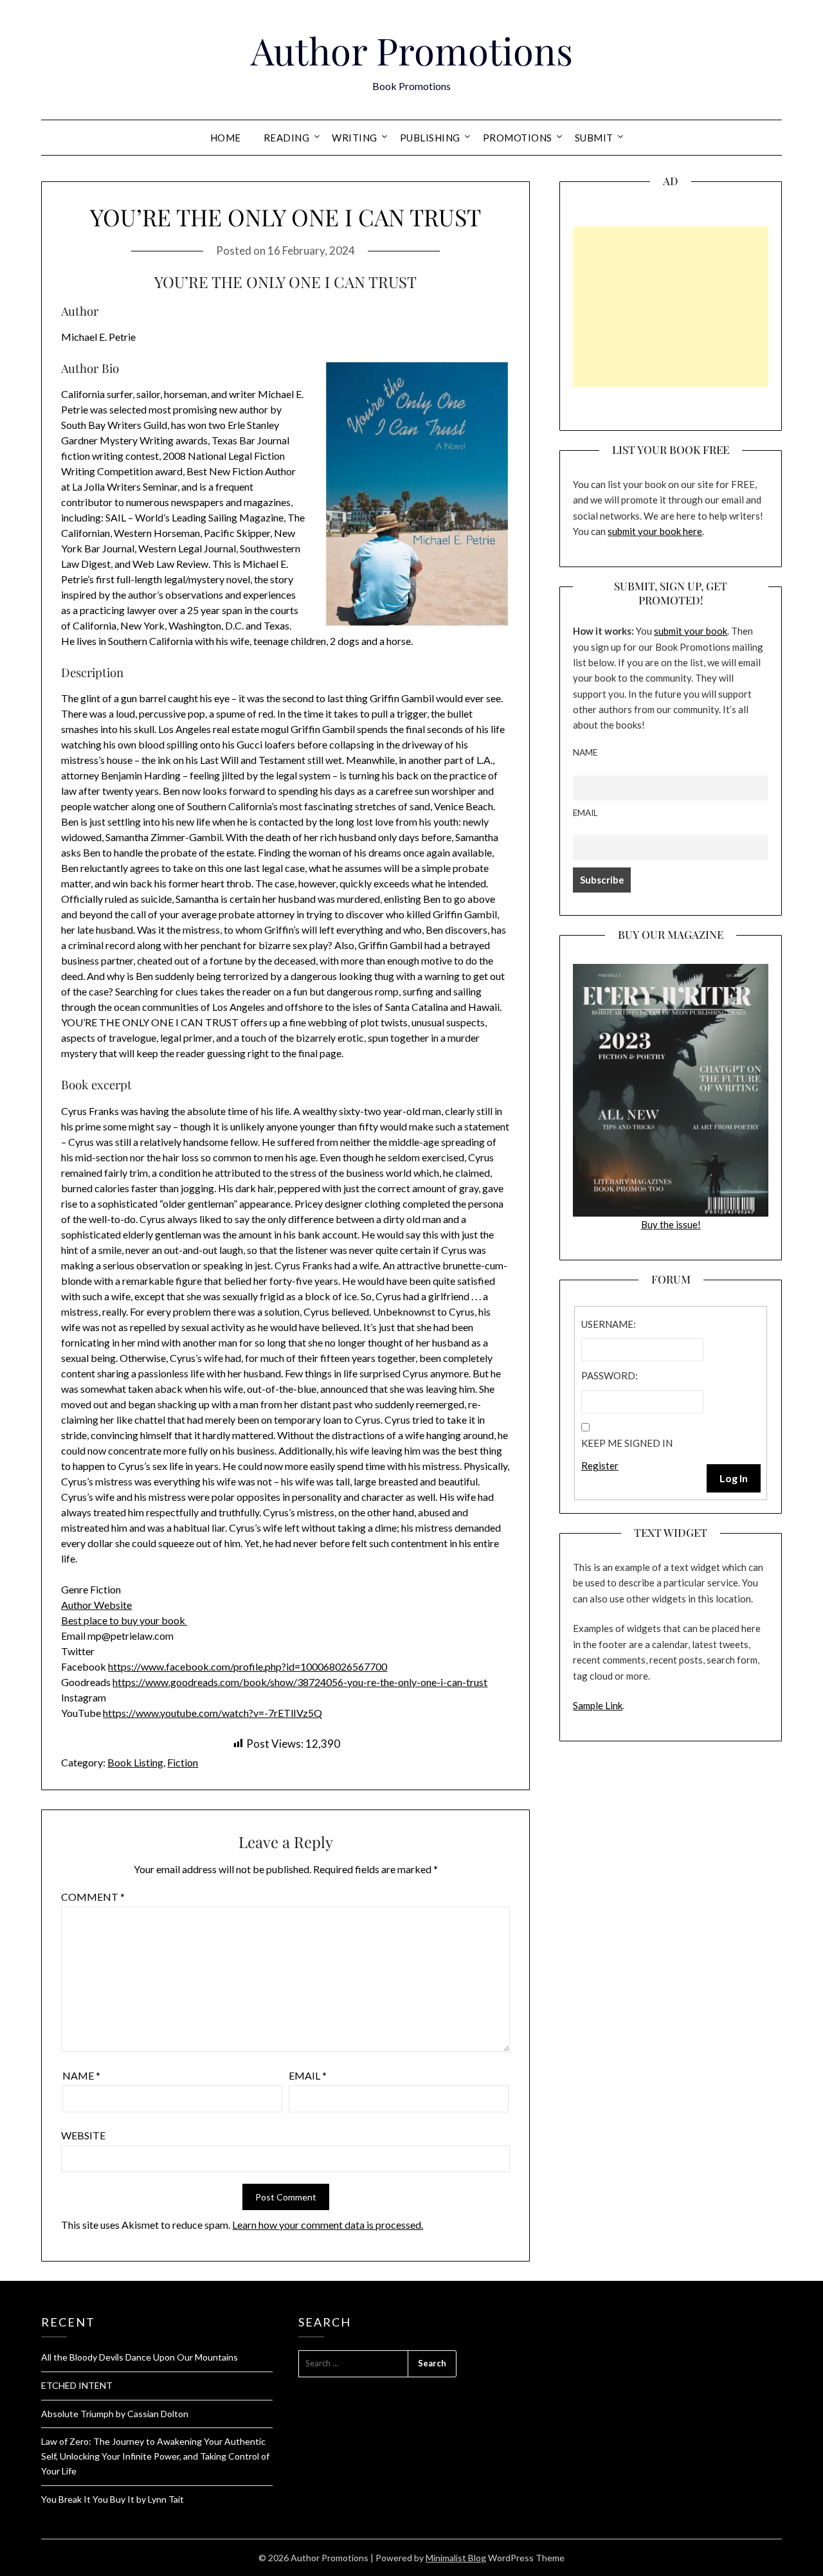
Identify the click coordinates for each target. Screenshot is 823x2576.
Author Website (96, 1605)
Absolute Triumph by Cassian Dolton (115, 2414)
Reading (287, 138)
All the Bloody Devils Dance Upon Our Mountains (140, 2357)
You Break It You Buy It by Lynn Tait (113, 2499)
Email (308, 2075)
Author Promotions (412, 50)
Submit (594, 138)
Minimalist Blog (456, 2558)
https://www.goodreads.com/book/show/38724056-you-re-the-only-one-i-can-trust (300, 1682)
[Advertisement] (671, 307)
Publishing (430, 138)
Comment (93, 1897)
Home (226, 138)
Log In (734, 1478)
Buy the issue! (671, 1224)
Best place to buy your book (124, 1620)
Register (600, 1465)
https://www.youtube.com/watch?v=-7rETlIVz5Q (213, 1713)
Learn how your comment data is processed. (328, 2225)
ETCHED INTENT (77, 2385)
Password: (610, 1375)
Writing (355, 138)
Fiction (183, 1762)
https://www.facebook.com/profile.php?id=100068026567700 (248, 1666)
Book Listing (135, 1762)
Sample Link (598, 1705)
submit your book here (655, 531)
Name (81, 2075)
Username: (609, 1324)
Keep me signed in (627, 1443)
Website (83, 2135)
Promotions (518, 138)
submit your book (691, 631)
